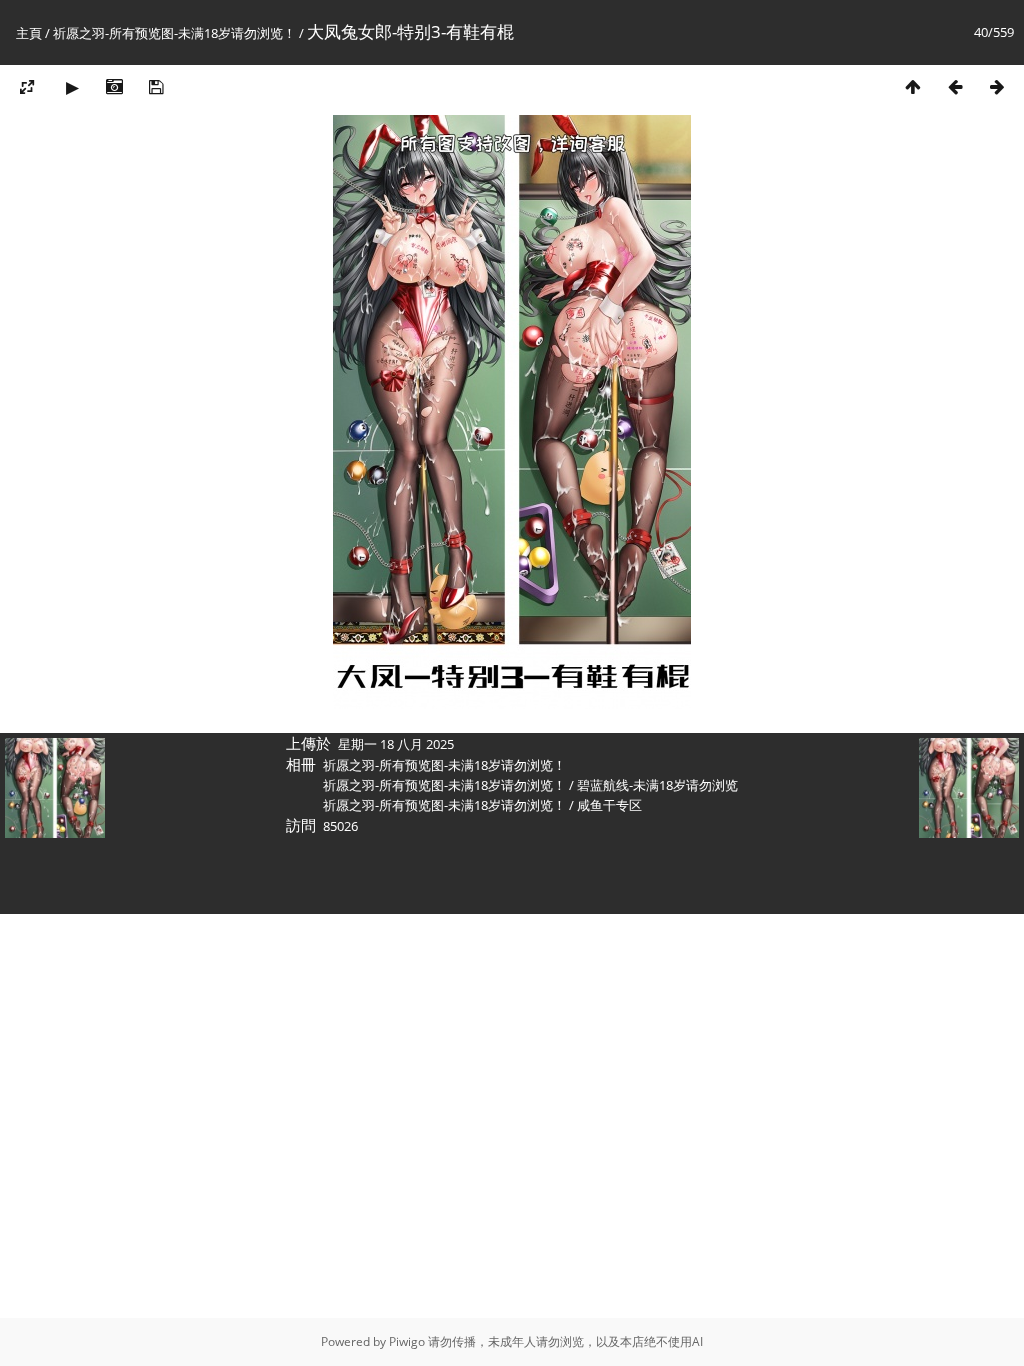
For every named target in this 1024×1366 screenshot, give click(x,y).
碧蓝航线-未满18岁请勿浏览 (657, 785)
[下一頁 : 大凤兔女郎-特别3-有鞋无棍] (997, 86)
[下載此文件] (156, 86)
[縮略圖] (913, 86)
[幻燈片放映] (72, 86)
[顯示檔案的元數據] (114, 86)
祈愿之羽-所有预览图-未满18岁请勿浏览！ (174, 33)
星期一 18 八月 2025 (396, 744)
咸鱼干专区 (609, 805)
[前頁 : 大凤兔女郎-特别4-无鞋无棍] (955, 86)
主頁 (29, 33)
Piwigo (407, 1341)
